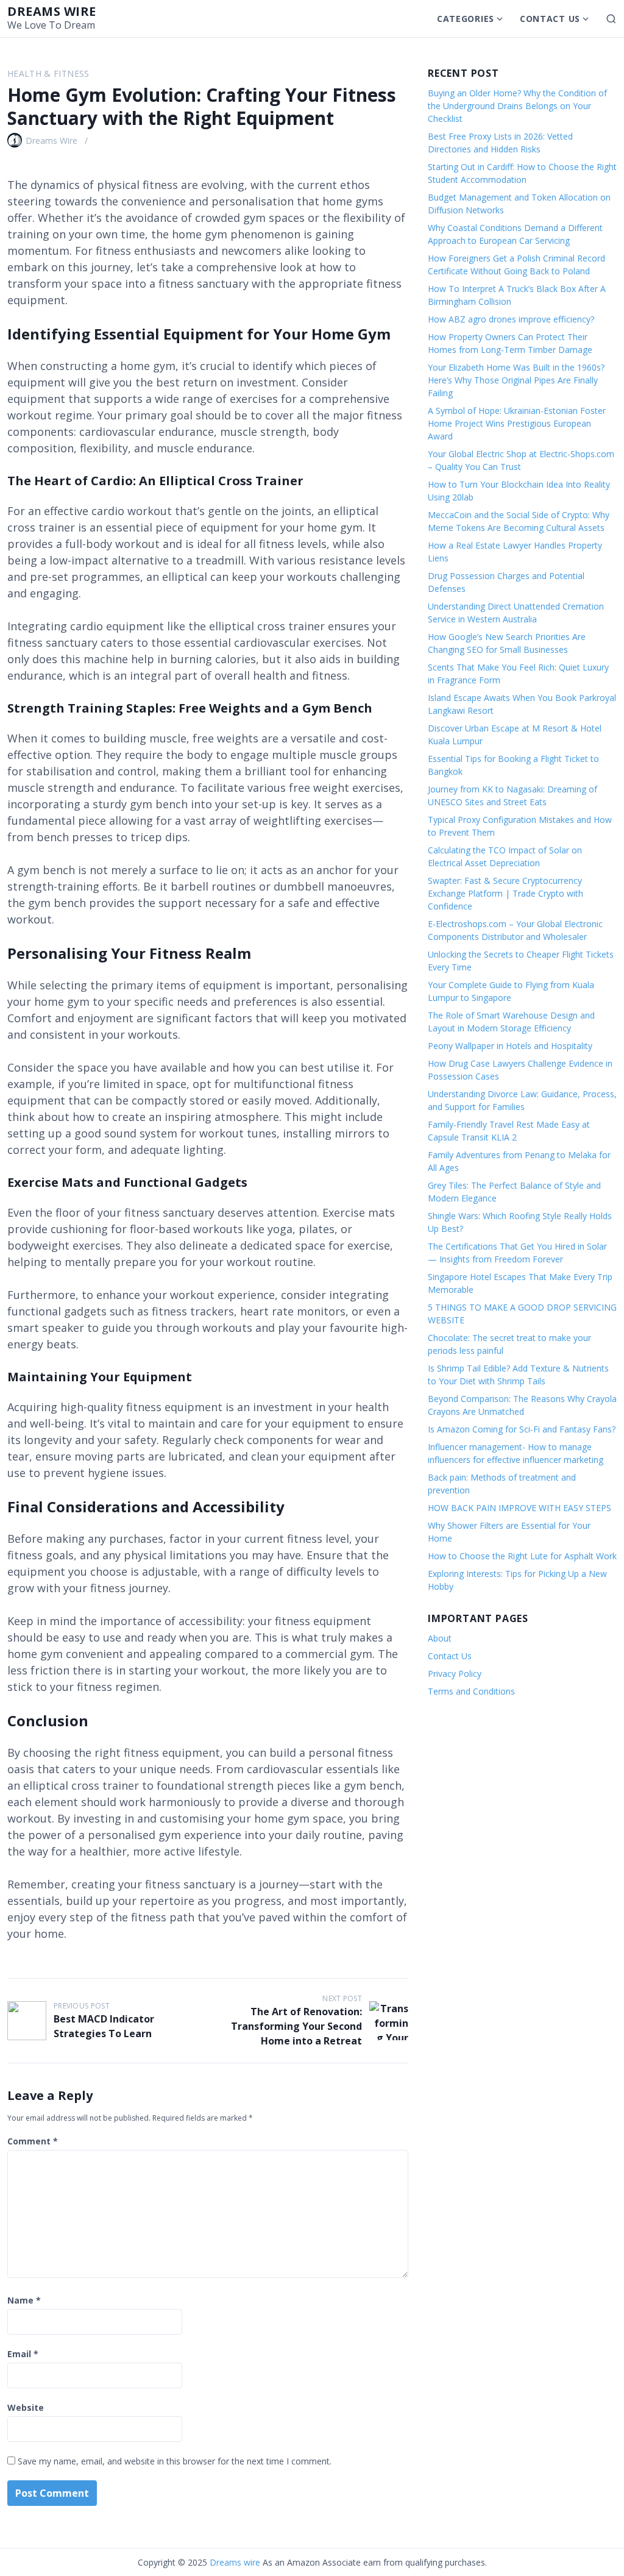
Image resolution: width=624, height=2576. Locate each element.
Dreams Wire (51, 141)
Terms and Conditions (471, 1691)
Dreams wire (52, 11)
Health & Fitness (48, 73)
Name (24, 2300)
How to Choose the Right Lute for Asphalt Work (522, 1556)
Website (26, 2407)
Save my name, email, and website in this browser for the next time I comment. (175, 2461)
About (440, 1638)
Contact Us (550, 19)
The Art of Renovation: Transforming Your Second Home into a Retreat (296, 2026)
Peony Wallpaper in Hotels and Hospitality (510, 1046)
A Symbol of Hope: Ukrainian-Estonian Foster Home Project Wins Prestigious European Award (517, 423)
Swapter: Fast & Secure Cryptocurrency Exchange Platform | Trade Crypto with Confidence (505, 893)
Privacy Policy (455, 1674)
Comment (33, 2141)
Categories (466, 19)
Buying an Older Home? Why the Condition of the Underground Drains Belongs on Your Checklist (517, 106)
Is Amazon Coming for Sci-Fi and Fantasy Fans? (522, 1429)
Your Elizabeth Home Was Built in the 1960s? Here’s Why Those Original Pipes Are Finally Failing (516, 380)
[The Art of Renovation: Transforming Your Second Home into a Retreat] (389, 2021)
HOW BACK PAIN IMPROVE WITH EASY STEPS (519, 1508)
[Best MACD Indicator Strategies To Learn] (27, 2021)
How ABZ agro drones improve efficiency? (511, 319)
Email (23, 2354)
